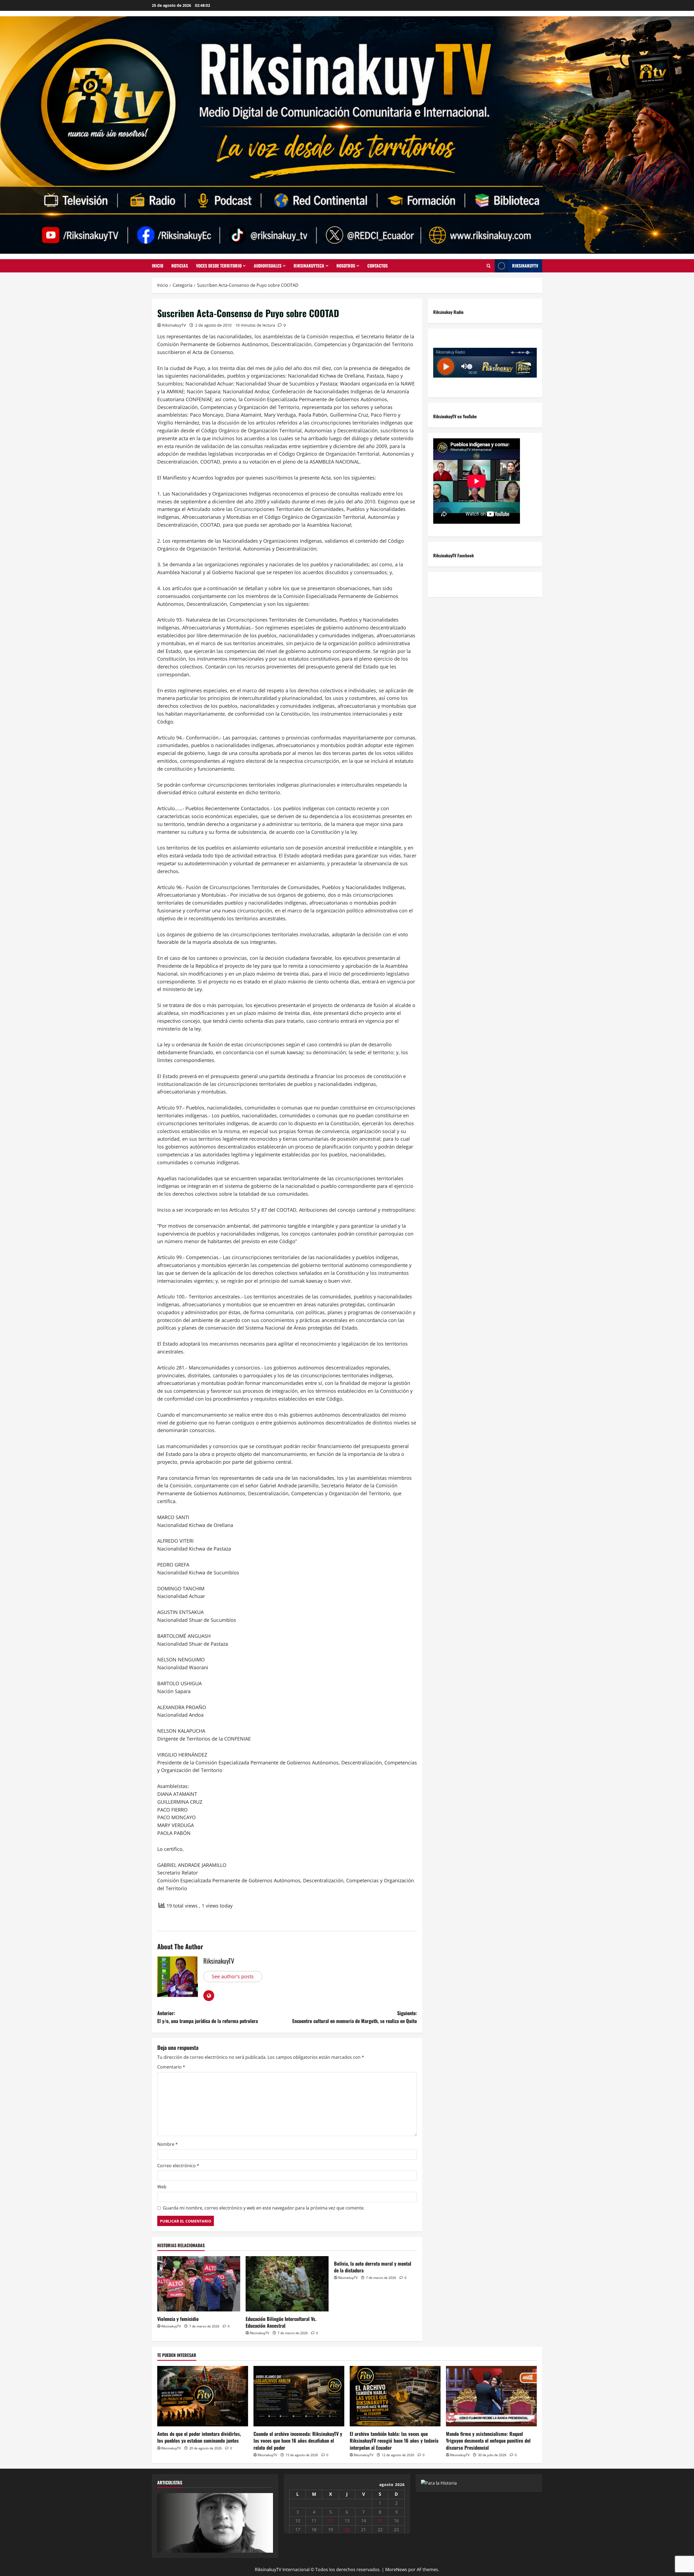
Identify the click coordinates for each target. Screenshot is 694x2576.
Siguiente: (355, 2017)
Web (162, 2187)
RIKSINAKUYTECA (309, 266)
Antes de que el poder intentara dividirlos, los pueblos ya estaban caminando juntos (199, 2437)
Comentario (171, 2067)
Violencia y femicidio (178, 2319)
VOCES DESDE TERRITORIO (219, 266)
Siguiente (266, 2522)
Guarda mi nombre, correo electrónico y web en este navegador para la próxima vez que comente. (264, 2208)
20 (347, 2530)
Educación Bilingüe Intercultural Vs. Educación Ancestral (281, 2322)
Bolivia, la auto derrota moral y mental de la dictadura (373, 2267)
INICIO (158, 266)
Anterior (164, 2522)
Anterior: (208, 2017)
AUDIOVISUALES (268, 266)
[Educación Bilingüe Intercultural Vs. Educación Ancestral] (287, 2284)
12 (330, 2521)
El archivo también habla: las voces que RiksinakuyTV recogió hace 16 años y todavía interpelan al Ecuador (394, 2440)
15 (380, 2521)
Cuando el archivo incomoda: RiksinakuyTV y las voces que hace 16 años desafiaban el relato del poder (298, 2440)
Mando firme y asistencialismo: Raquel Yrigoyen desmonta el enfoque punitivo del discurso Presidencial (488, 2440)
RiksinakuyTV (525, 266)
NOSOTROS (346, 266)
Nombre (168, 2144)
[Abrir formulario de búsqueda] (489, 266)
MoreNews (396, 2569)
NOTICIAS (180, 266)
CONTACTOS (377, 266)
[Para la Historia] (439, 2483)
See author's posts (233, 1976)
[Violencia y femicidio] (199, 2284)
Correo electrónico (178, 2166)
